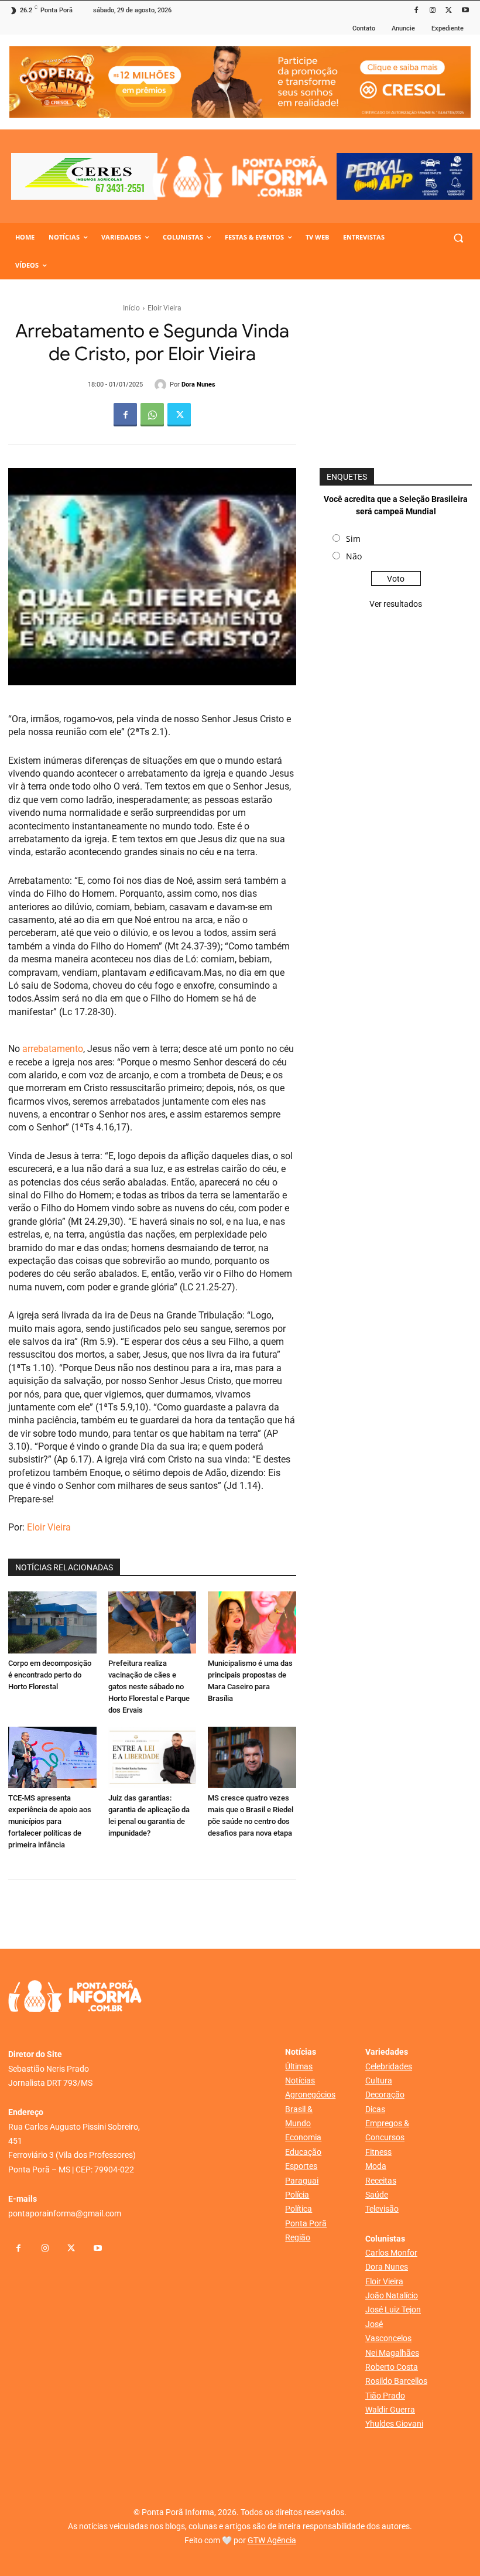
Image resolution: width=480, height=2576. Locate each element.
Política (299, 2209)
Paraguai (302, 2181)
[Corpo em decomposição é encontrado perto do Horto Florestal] (52, 1622)
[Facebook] (416, 11)
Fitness (378, 2152)
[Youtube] (465, 11)
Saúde (377, 2195)
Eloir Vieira (164, 308)
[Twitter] (449, 11)
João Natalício (392, 2295)
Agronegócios (310, 2095)
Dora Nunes (198, 385)
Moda (376, 2166)
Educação (303, 2152)
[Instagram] (433, 11)
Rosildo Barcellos (396, 2381)
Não (354, 556)
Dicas (375, 2109)
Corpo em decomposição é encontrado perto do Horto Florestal (50, 1675)
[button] (458, 238)
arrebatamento (52, 1049)
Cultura (379, 2080)
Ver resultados (396, 604)
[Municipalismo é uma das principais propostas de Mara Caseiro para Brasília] (252, 1622)
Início (131, 308)
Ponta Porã (306, 2223)
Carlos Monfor (391, 2253)
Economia (303, 2137)
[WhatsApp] (152, 415)
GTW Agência (272, 2540)
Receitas (381, 2181)
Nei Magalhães (392, 2353)
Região (298, 2237)
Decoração (385, 2095)
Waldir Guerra (390, 2410)
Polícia (297, 2195)
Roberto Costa (392, 2367)
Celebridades (389, 2066)
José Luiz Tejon (393, 2309)
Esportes (301, 2166)
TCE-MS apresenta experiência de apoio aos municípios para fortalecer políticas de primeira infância (50, 1821)
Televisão (382, 2209)
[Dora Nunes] (162, 385)
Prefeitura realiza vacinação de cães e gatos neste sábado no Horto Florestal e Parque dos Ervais (149, 1687)
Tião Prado (385, 2396)
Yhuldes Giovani (394, 2424)
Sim (353, 539)
